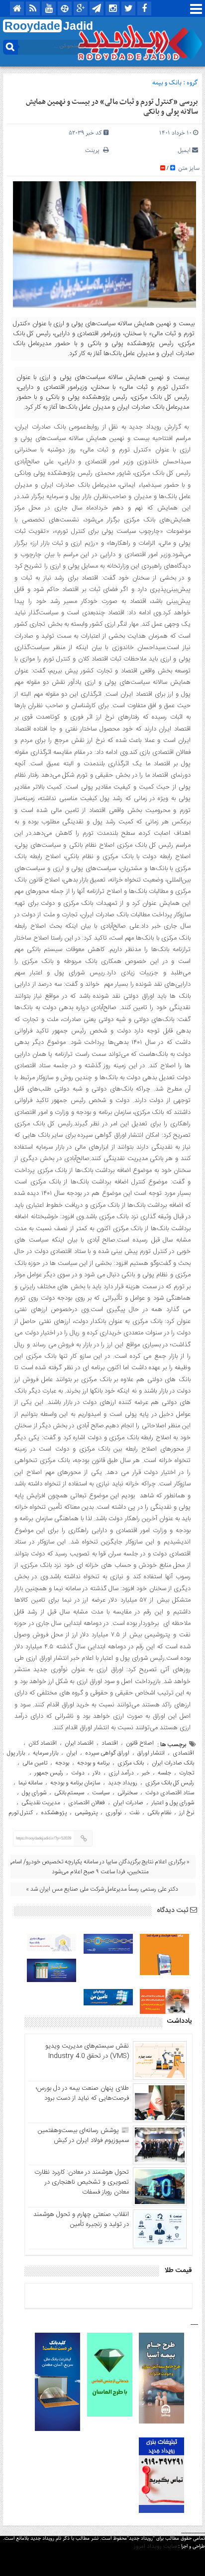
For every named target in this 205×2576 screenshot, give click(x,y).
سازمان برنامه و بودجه (75, 1783)
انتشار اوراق (151, 1753)
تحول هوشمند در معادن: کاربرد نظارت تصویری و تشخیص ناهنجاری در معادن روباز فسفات (82, 2182)
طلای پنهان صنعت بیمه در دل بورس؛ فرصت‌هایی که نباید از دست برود (82, 2093)
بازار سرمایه (46, 1753)
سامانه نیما (30, 1783)
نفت (134, 1813)
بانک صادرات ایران (173, 1763)
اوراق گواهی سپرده (107, 1753)
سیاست (101, 1793)
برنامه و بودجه (93, 1763)
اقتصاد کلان (43, 1743)
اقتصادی (183, 1753)
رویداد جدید (123, 1783)
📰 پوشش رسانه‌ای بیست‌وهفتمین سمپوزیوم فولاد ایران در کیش (83, 2135)
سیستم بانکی (69, 1793)
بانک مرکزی (131, 1763)
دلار (97, 1773)
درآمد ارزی (121, 1773)
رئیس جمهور (49, 1773)
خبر (146, 1773)
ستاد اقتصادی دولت (170, 1793)
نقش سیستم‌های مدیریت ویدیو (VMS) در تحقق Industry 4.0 (87, 2051)
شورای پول (34, 1793)
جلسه (164, 1773)
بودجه (62, 1763)
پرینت (94, 150)
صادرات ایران (128, 1803)
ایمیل (184, 150)
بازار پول (16, 1753)
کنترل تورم (21, 1813)
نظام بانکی (159, 1813)
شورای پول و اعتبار (173, 1803)
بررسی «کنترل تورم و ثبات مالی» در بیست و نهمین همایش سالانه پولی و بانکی (112, 107)
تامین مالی (35, 1763)
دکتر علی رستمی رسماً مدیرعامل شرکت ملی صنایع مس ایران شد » (102, 1889)
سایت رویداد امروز (155, 2546)
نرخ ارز (187, 1813)
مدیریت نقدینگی (41, 1803)
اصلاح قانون (140, 1743)
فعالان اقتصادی (87, 1803)
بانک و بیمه (167, 83)
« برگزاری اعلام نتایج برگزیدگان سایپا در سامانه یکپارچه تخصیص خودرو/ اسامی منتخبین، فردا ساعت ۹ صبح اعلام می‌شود (99, 1867)
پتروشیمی (86, 1813)
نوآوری (113, 1813)
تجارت (187, 1773)
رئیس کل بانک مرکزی (170, 1783)
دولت (78, 1773)
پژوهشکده (54, 1813)
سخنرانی (127, 1793)
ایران (72, 1753)
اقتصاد (110, 1743)
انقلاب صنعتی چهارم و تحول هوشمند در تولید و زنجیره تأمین (81, 2219)
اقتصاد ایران (79, 1743)
